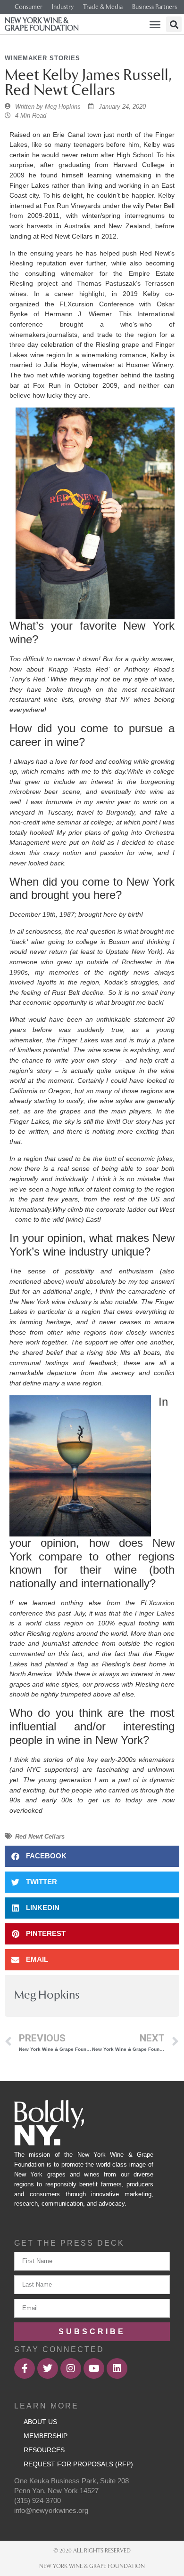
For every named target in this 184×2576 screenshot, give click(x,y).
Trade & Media (103, 7)
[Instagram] (71, 2368)
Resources (44, 2450)
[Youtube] (94, 2368)
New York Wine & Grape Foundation (42, 24)
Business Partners (155, 7)
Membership (46, 2436)
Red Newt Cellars (40, 1836)
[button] (155, 24)
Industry (63, 7)
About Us (40, 2422)
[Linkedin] (117, 2368)
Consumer (29, 7)
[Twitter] (48, 2368)
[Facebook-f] (25, 2368)
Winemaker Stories (42, 58)
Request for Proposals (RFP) (78, 2464)
